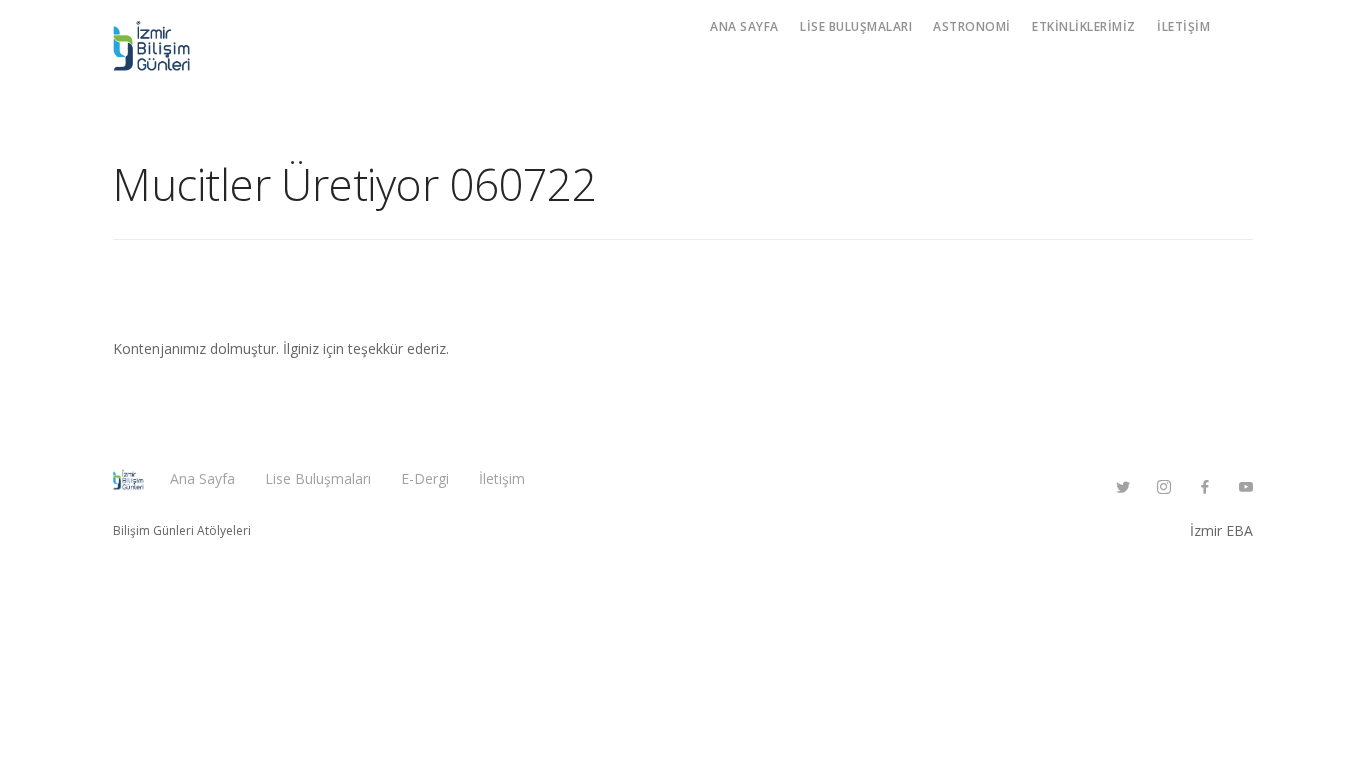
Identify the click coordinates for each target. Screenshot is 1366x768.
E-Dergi (425, 478)
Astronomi (972, 26)
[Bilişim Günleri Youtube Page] (1245, 487)
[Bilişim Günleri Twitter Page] (1122, 487)
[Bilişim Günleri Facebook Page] (1204, 487)
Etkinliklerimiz (1084, 26)
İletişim (1183, 26)
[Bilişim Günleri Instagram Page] (1163, 487)
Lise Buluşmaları (856, 26)
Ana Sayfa (744, 26)
